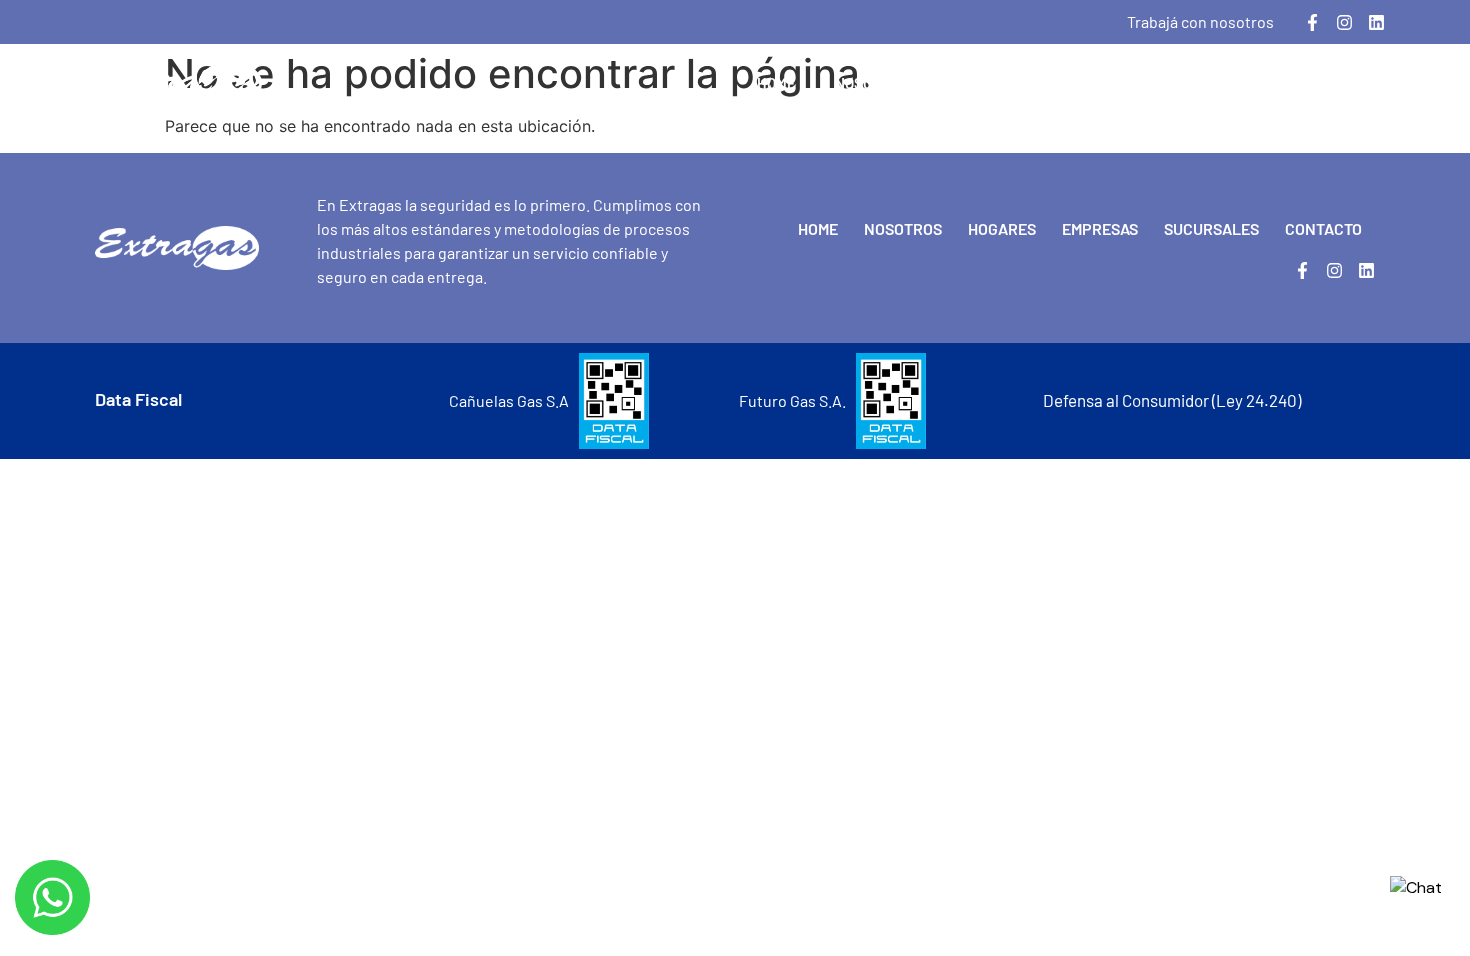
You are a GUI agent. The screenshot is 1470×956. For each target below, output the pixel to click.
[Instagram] (1344, 22)
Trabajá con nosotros (1200, 21)
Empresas (1088, 83)
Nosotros (871, 83)
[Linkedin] (1376, 22)
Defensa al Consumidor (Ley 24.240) (1172, 400)
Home (776, 83)
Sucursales (1210, 83)
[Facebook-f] (1312, 22)
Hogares (979, 83)
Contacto (1332, 83)
